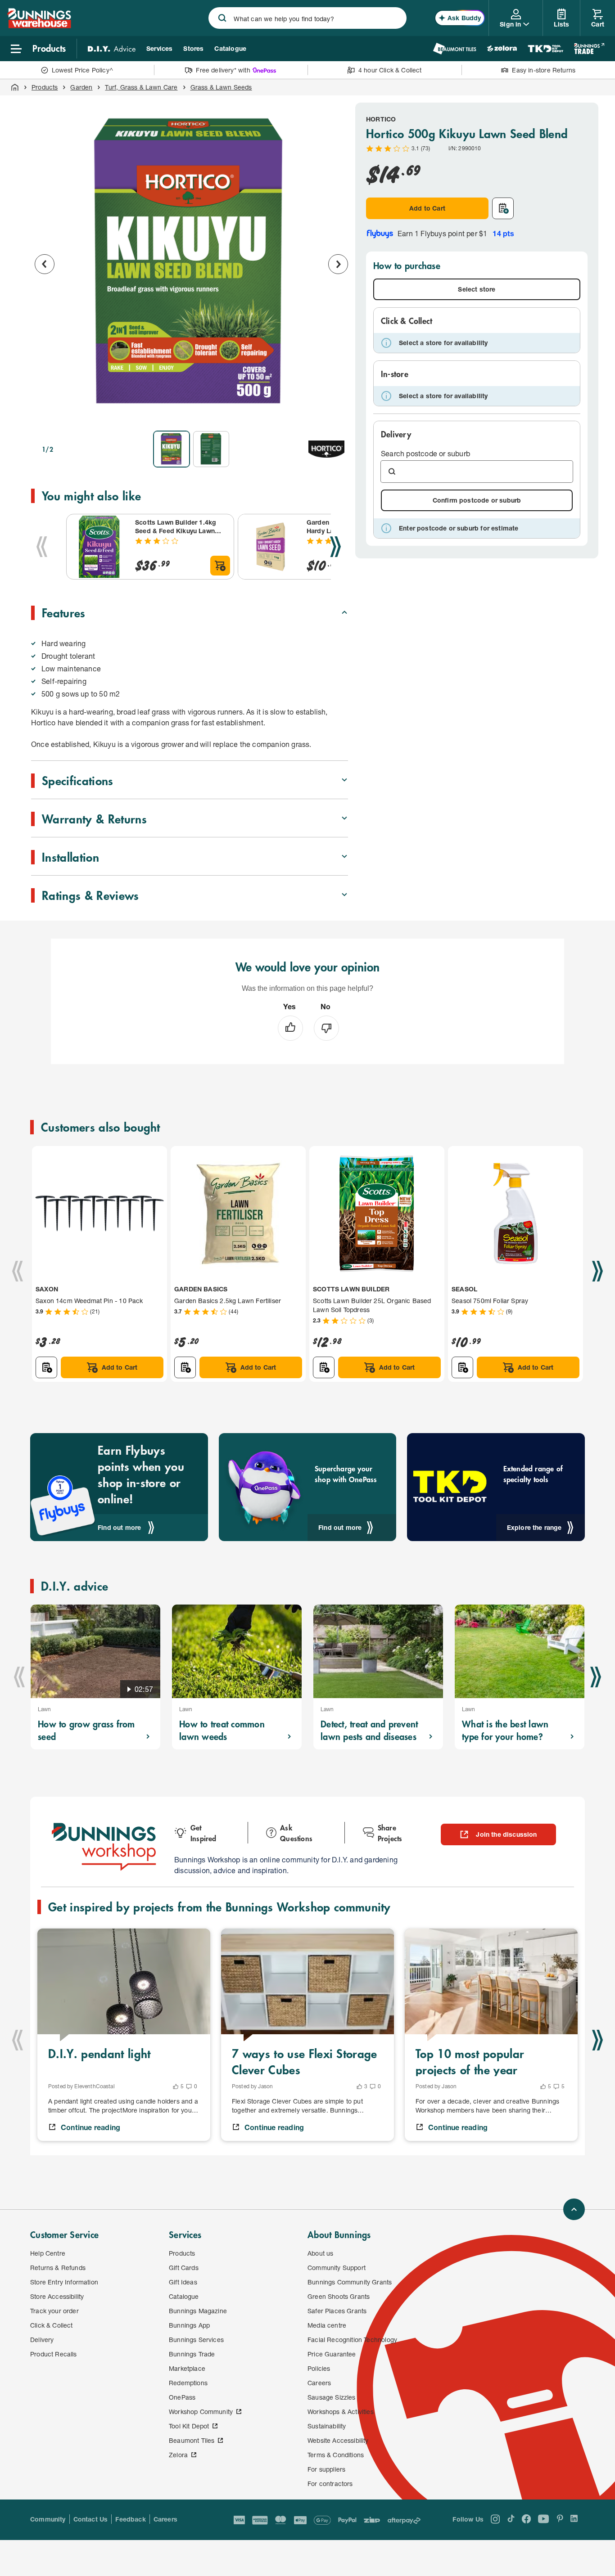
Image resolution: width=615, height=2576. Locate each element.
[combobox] (307, 18)
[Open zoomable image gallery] (337, 411)
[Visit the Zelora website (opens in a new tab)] (502, 49)
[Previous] (42, 547)
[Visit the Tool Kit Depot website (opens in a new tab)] (545, 49)
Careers (165, 2519)
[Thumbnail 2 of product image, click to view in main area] (211, 449)
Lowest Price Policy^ (83, 70)
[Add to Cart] (220, 566)
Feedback (130, 2519)
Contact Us (91, 2519)
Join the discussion (506, 1834)
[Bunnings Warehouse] (39, 25)
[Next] (335, 547)
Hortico (381, 119)
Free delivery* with (223, 70)
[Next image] (338, 264)
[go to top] (574, 2209)
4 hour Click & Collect (390, 70)
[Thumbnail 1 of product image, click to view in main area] (172, 449)
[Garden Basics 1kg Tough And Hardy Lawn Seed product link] (271, 547)
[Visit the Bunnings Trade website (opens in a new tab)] (589, 49)
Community (48, 2519)
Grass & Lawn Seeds (221, 87)
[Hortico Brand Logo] (326, 449)
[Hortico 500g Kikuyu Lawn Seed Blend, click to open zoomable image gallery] (191, 263)
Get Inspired (203, 1833)
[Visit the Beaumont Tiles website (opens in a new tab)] (454, 49)
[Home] (15, 87)
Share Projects (390, 1833)
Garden (81, 87)
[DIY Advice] (112, 49)
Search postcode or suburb (425, 453)
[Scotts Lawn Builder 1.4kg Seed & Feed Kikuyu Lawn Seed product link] (99, 547)
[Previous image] (45, 264)
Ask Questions (296, 1833)
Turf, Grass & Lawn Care (141, 87)
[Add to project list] (503, 208)
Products (45, 87)
